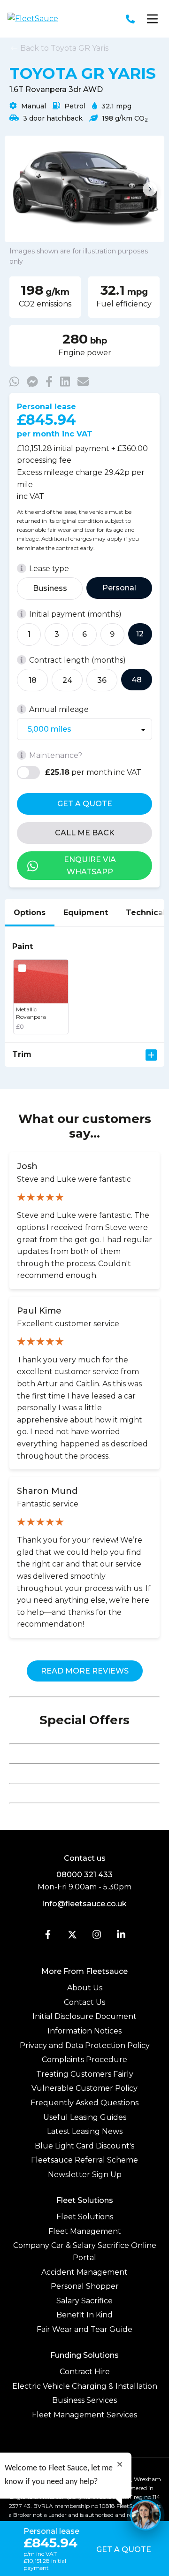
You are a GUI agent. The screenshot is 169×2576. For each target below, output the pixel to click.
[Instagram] (97, 1937)
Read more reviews (85, 1671)
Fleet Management (85, 2231)
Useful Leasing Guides (85, 2117)
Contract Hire (85, 2372)
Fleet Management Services (84, 2415)
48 (137, 680)
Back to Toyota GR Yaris (63, 48)
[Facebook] (48, 1937)
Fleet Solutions (85, 2217)
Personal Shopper (85, 2286)
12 (140, 634)
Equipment (86, 913)
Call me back (85, 833)
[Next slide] (150, 189)
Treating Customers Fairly (85, 2074)
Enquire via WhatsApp (90, 866)
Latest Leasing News (85, 2131)
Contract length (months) (77, 660)
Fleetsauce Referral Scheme (84, 2160)
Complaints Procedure (84, 2060)
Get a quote (85, 804)
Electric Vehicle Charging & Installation (85, 2386)
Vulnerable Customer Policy (84, 2088)
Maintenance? (56, 755)
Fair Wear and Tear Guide (84, 2329)
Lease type (49, 569)
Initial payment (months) (75, 614)
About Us (85, 1988)
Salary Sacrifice (84, 2301)
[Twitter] (72, 1937)
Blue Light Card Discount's (84, 2146)
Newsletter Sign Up (85, 2175)
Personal (119, 588)
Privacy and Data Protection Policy (85, 2045)
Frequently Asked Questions (84, 2103)
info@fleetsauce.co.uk (85, 1904)
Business (50, 588)
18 (33, 680)
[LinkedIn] (121, 1937)
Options (30, 913)
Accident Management (84, 2272)
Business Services (84, 2400)
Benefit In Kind (84, 2315)
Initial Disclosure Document (84, 2016)
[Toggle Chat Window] (146, 2515)
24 (67, 680)
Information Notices (84, 2031)
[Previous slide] (19, 189)
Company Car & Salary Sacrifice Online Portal (85, 2251)
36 (102, 680)
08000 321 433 (84, 1875)
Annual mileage (59, 709)
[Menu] (152, 19)
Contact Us (84, 2002)
